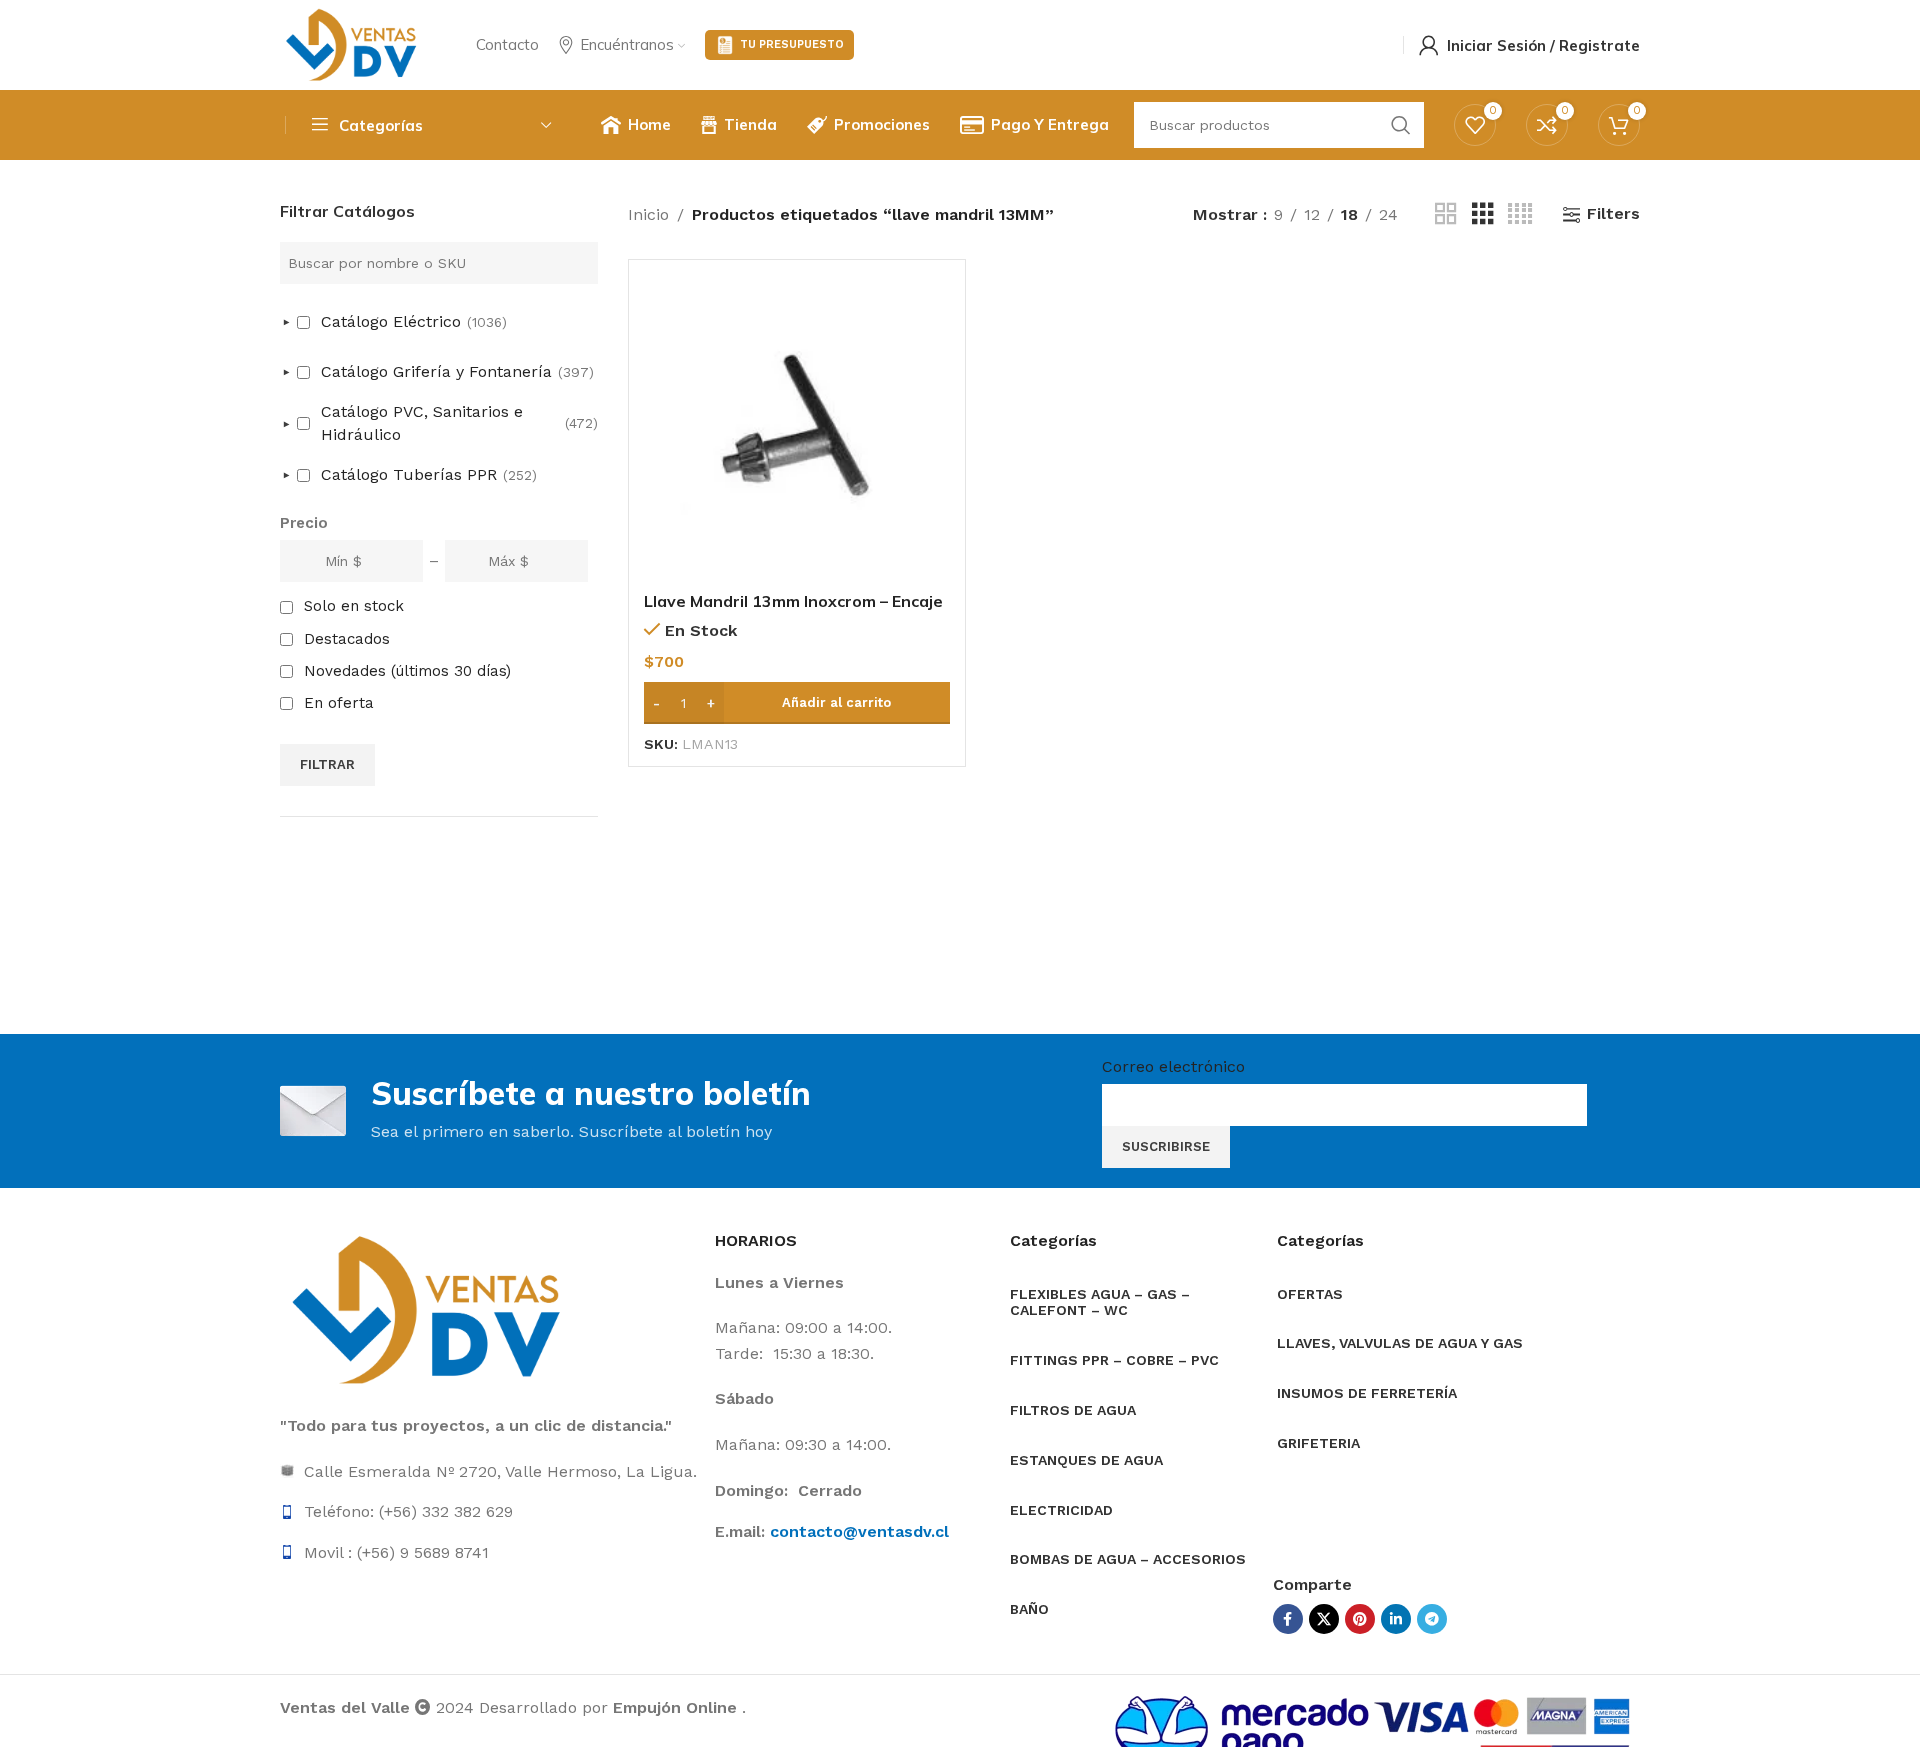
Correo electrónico (1173, 1066)
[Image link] (430, 1309)
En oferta (339, 703)
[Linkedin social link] (1396, 1619)
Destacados (347, 639)
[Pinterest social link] (1360, 1619)
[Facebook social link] (1288, 1619)
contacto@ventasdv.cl (859, 1531)
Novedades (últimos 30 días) (407, 671)
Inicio (648, 214)
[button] (797, 703)
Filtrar (327, 764)
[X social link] (1324, 1619)
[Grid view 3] (1483, 214)
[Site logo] (353, 43)
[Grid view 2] (1446, 214)
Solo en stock (354, 606)
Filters (1613, 214)
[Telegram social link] (1432, 1619)
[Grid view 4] (1520, 214)
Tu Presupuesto (792, 44)
